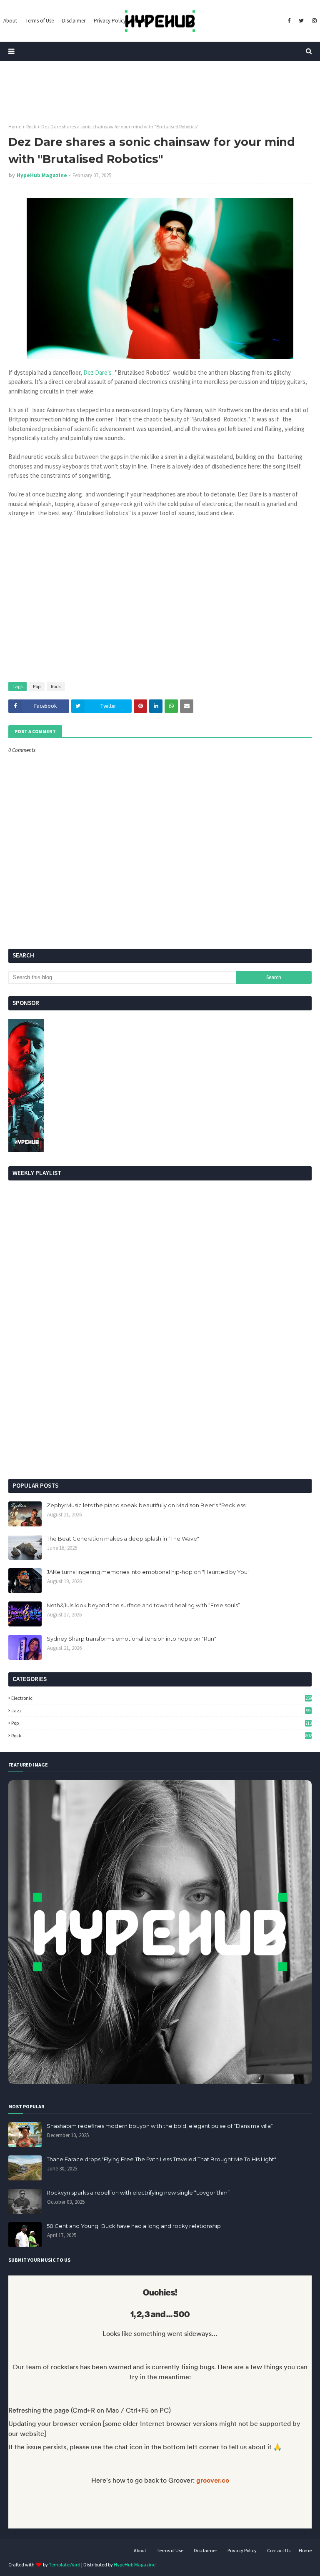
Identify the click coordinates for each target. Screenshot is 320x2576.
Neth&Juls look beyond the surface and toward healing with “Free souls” (143, 1605)
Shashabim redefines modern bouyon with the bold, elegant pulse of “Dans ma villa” (160, 2126)
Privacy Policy (242, 2550)
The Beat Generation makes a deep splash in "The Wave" (123, 1539)
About (140, 2550)
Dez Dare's (97, 372)
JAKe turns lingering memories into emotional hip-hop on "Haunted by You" (148, 1572)
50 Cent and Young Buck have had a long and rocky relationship (134, 2226)
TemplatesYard (65, 2565)
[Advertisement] (160, 1408)
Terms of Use (170, 2550)
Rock (31, 127)
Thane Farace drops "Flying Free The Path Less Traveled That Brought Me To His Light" (161, 2159)
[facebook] (289, 21)
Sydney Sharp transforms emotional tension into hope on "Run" (131, 1639)
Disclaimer (205, 2550)
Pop (37, 686)
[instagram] (313, 21)
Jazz (161, 1710)
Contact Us (279, 2550)
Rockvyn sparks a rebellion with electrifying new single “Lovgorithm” (138, 2193)
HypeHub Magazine (42, 175)
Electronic (161, 1698)
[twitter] (301, 21)
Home (15, 127)
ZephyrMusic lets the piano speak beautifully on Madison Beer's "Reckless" (147, 1505)
